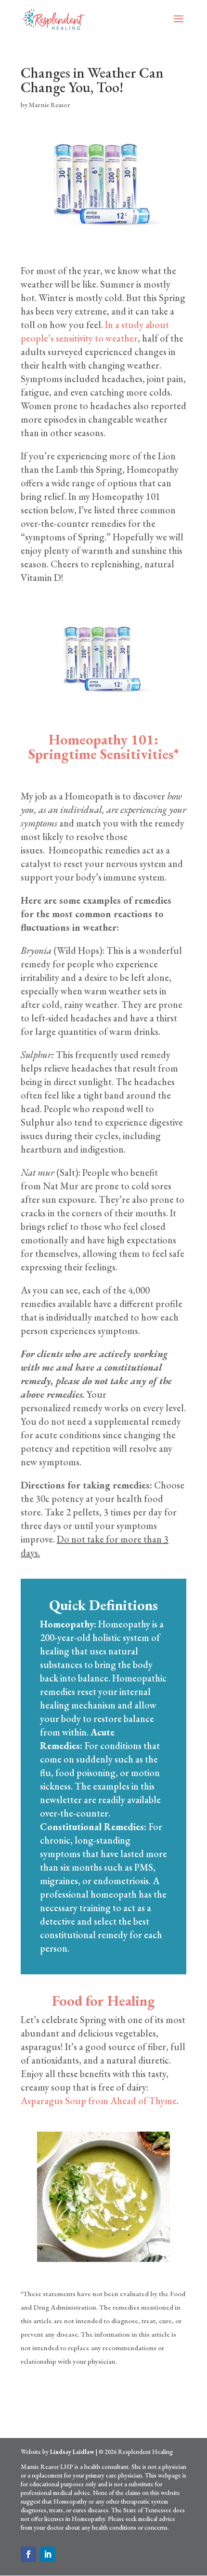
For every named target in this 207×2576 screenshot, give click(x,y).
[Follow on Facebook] (28, 2554)
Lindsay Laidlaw (72, 2452)
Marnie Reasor (50, 105)
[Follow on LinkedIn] (48, 2554)
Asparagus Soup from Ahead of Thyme (99, 2101)
